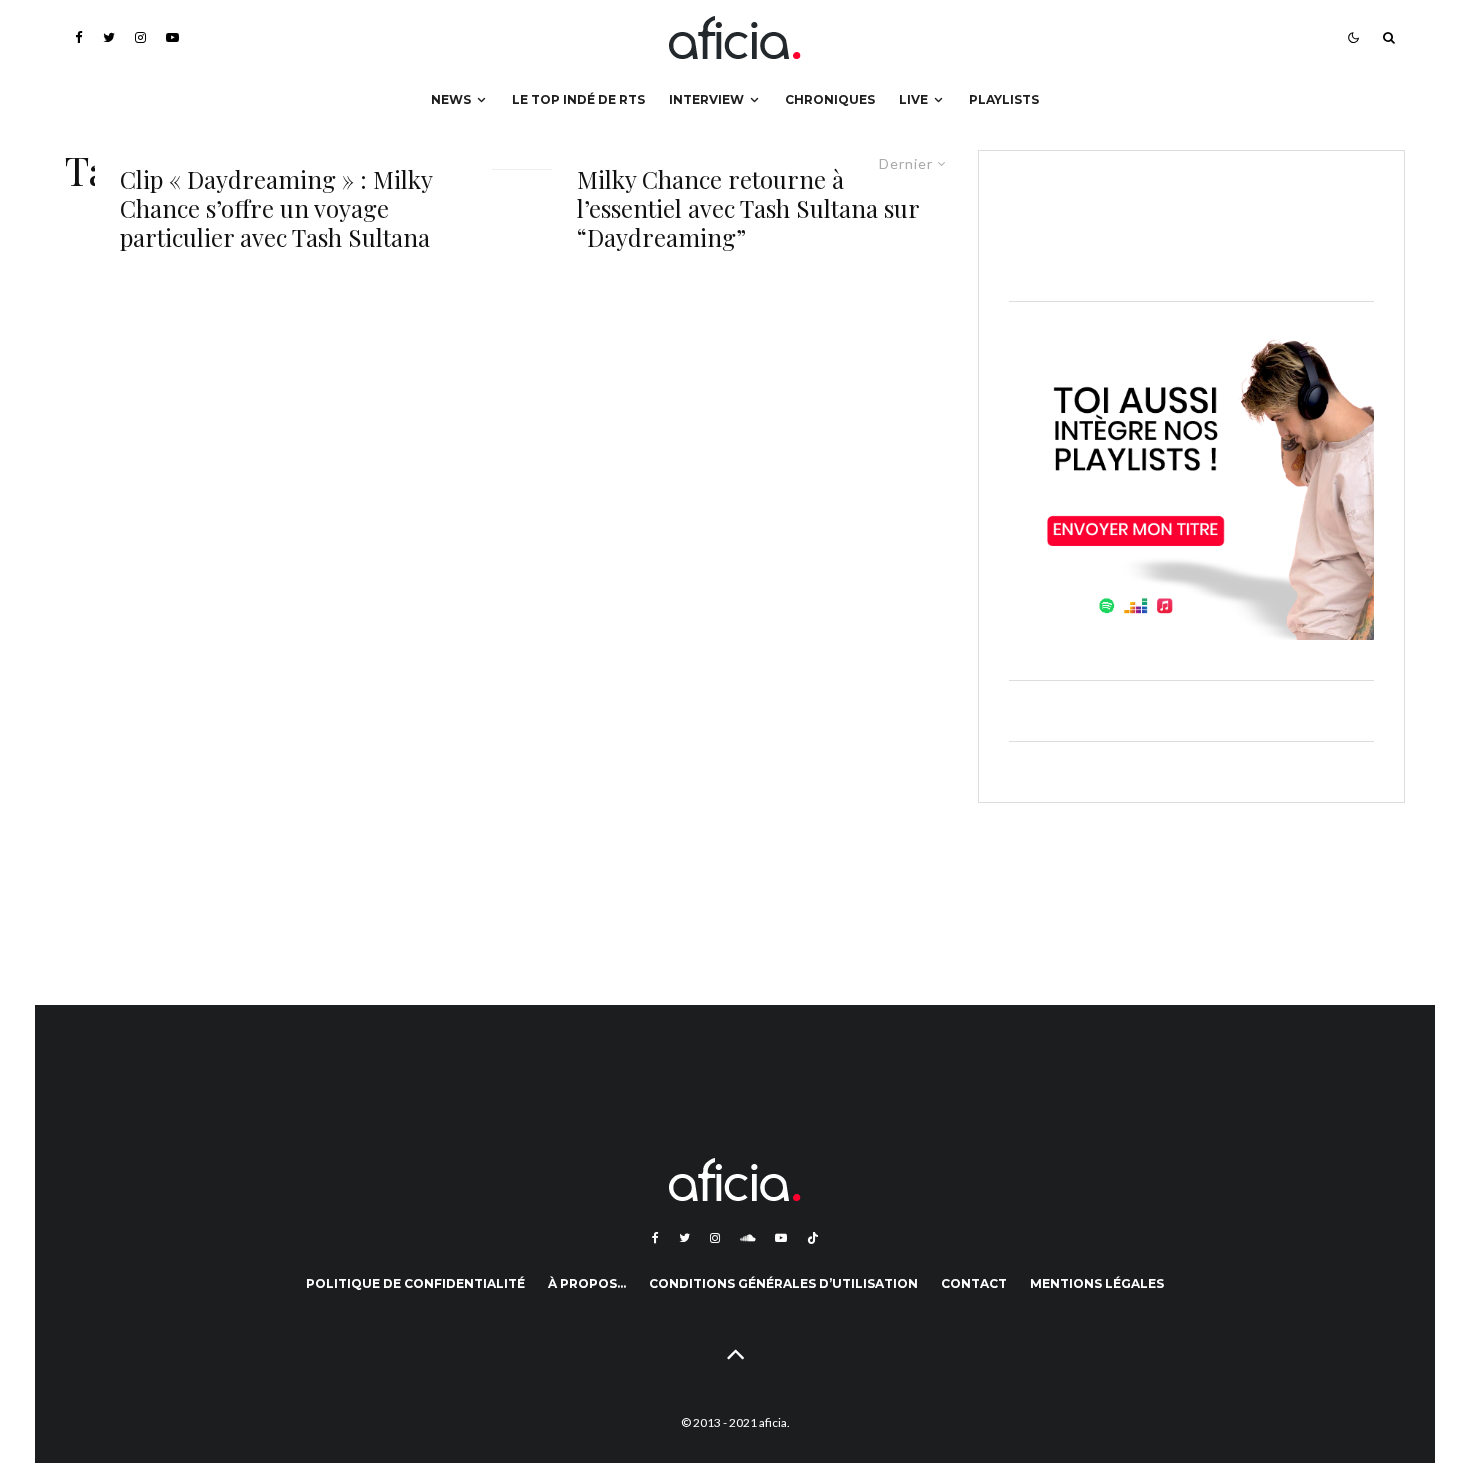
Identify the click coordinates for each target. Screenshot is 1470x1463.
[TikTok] (813, 1238)
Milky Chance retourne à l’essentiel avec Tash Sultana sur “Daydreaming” (748, 208)
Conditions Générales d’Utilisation (783, 1283)
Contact (974, 1283)
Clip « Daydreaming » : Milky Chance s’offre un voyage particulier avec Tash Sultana (276, 208)
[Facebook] (79, 37)
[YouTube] (172, 37)
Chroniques (830, 99)
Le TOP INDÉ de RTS (578, 99)
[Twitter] (109, 37)
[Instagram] (140, 37)
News (451, 99)
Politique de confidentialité (415, 1283)
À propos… (587, 1283)
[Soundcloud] (747, 1238)
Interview (706, 99)
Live (913, 99)
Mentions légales (1097, 1283)
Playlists (1004, 99)
